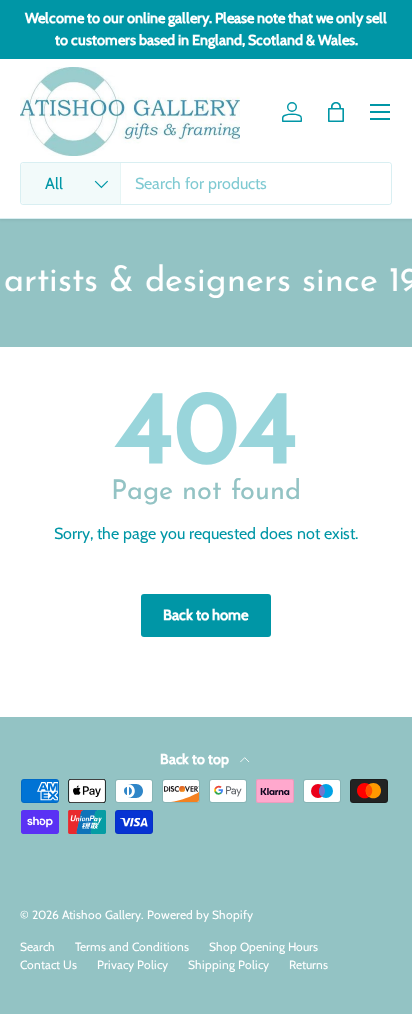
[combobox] (206, 183)
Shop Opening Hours (263, 946)
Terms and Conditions (132, 946)
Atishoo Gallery (101, 914)
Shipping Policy (228, 964)
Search (37, 946)
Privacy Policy (132, 964)
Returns (308, 964)
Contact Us (48, 964)
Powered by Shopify (200, 914)
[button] (336, 112)
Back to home (206, 615)
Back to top (196, 759)
